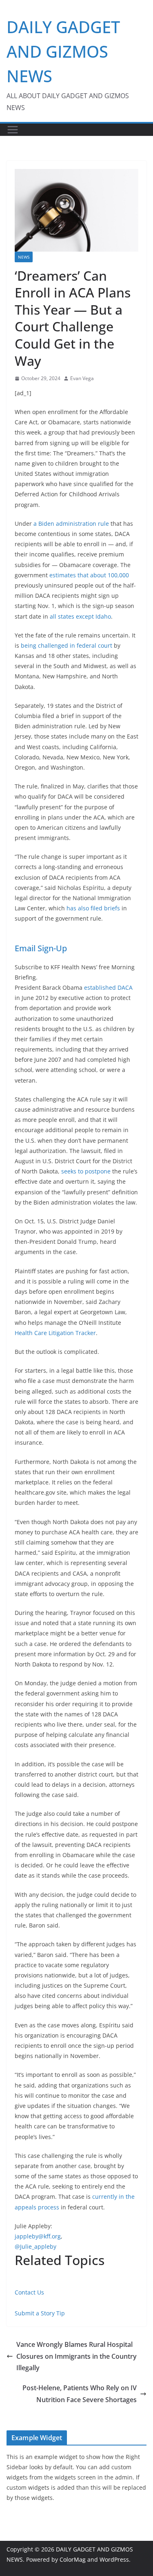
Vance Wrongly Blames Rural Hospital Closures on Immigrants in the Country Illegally (76, 2356)
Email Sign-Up (41, 948)
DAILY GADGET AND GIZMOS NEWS (63, 51)
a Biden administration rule (71, 524)
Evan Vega (82, 378)
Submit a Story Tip (40, 2313)
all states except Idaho (80, 616)
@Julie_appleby (35, 2246)
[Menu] (13, 130)
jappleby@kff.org (38, 2236)
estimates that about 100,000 (89, 575)
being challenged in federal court (67, 645)
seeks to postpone (86, 1171)
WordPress (114, 2559)
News (24, 257)
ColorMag (73, 2559)
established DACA (108, 987)
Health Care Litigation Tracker (55, 1333)
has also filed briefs (93, 908)
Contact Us (29, 2292)
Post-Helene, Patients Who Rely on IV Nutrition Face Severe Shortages (80, 2394)
